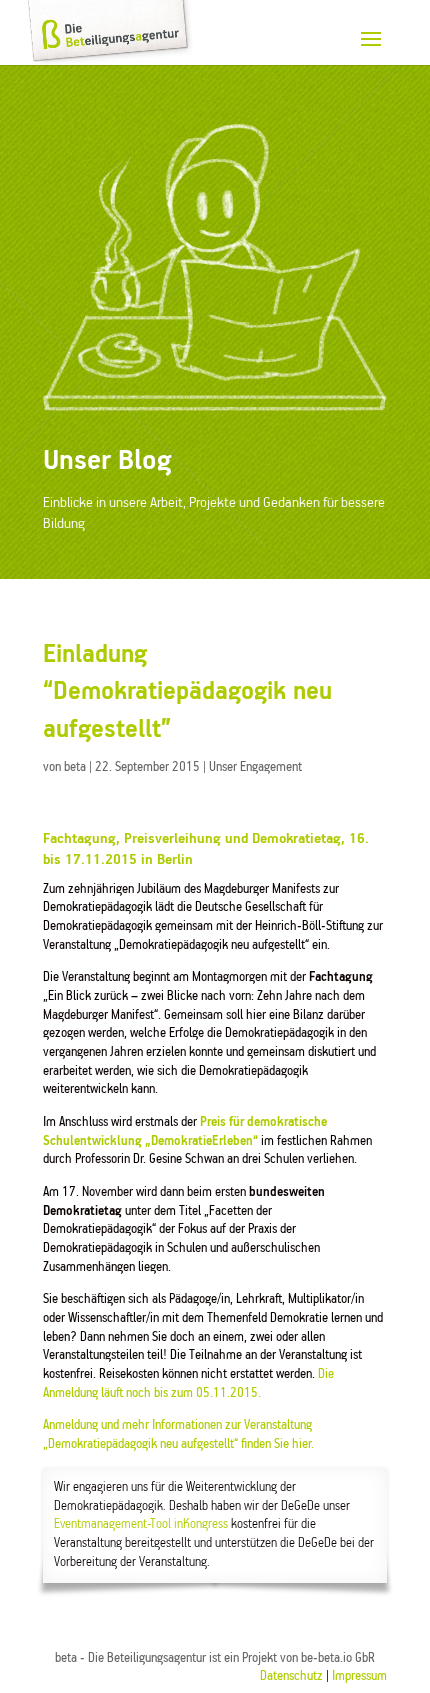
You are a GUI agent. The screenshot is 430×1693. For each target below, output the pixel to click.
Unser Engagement (255, 767)
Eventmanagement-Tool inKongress (141, 1524)
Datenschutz (291, 1676)
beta (75, 767)
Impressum (359, 1676)
